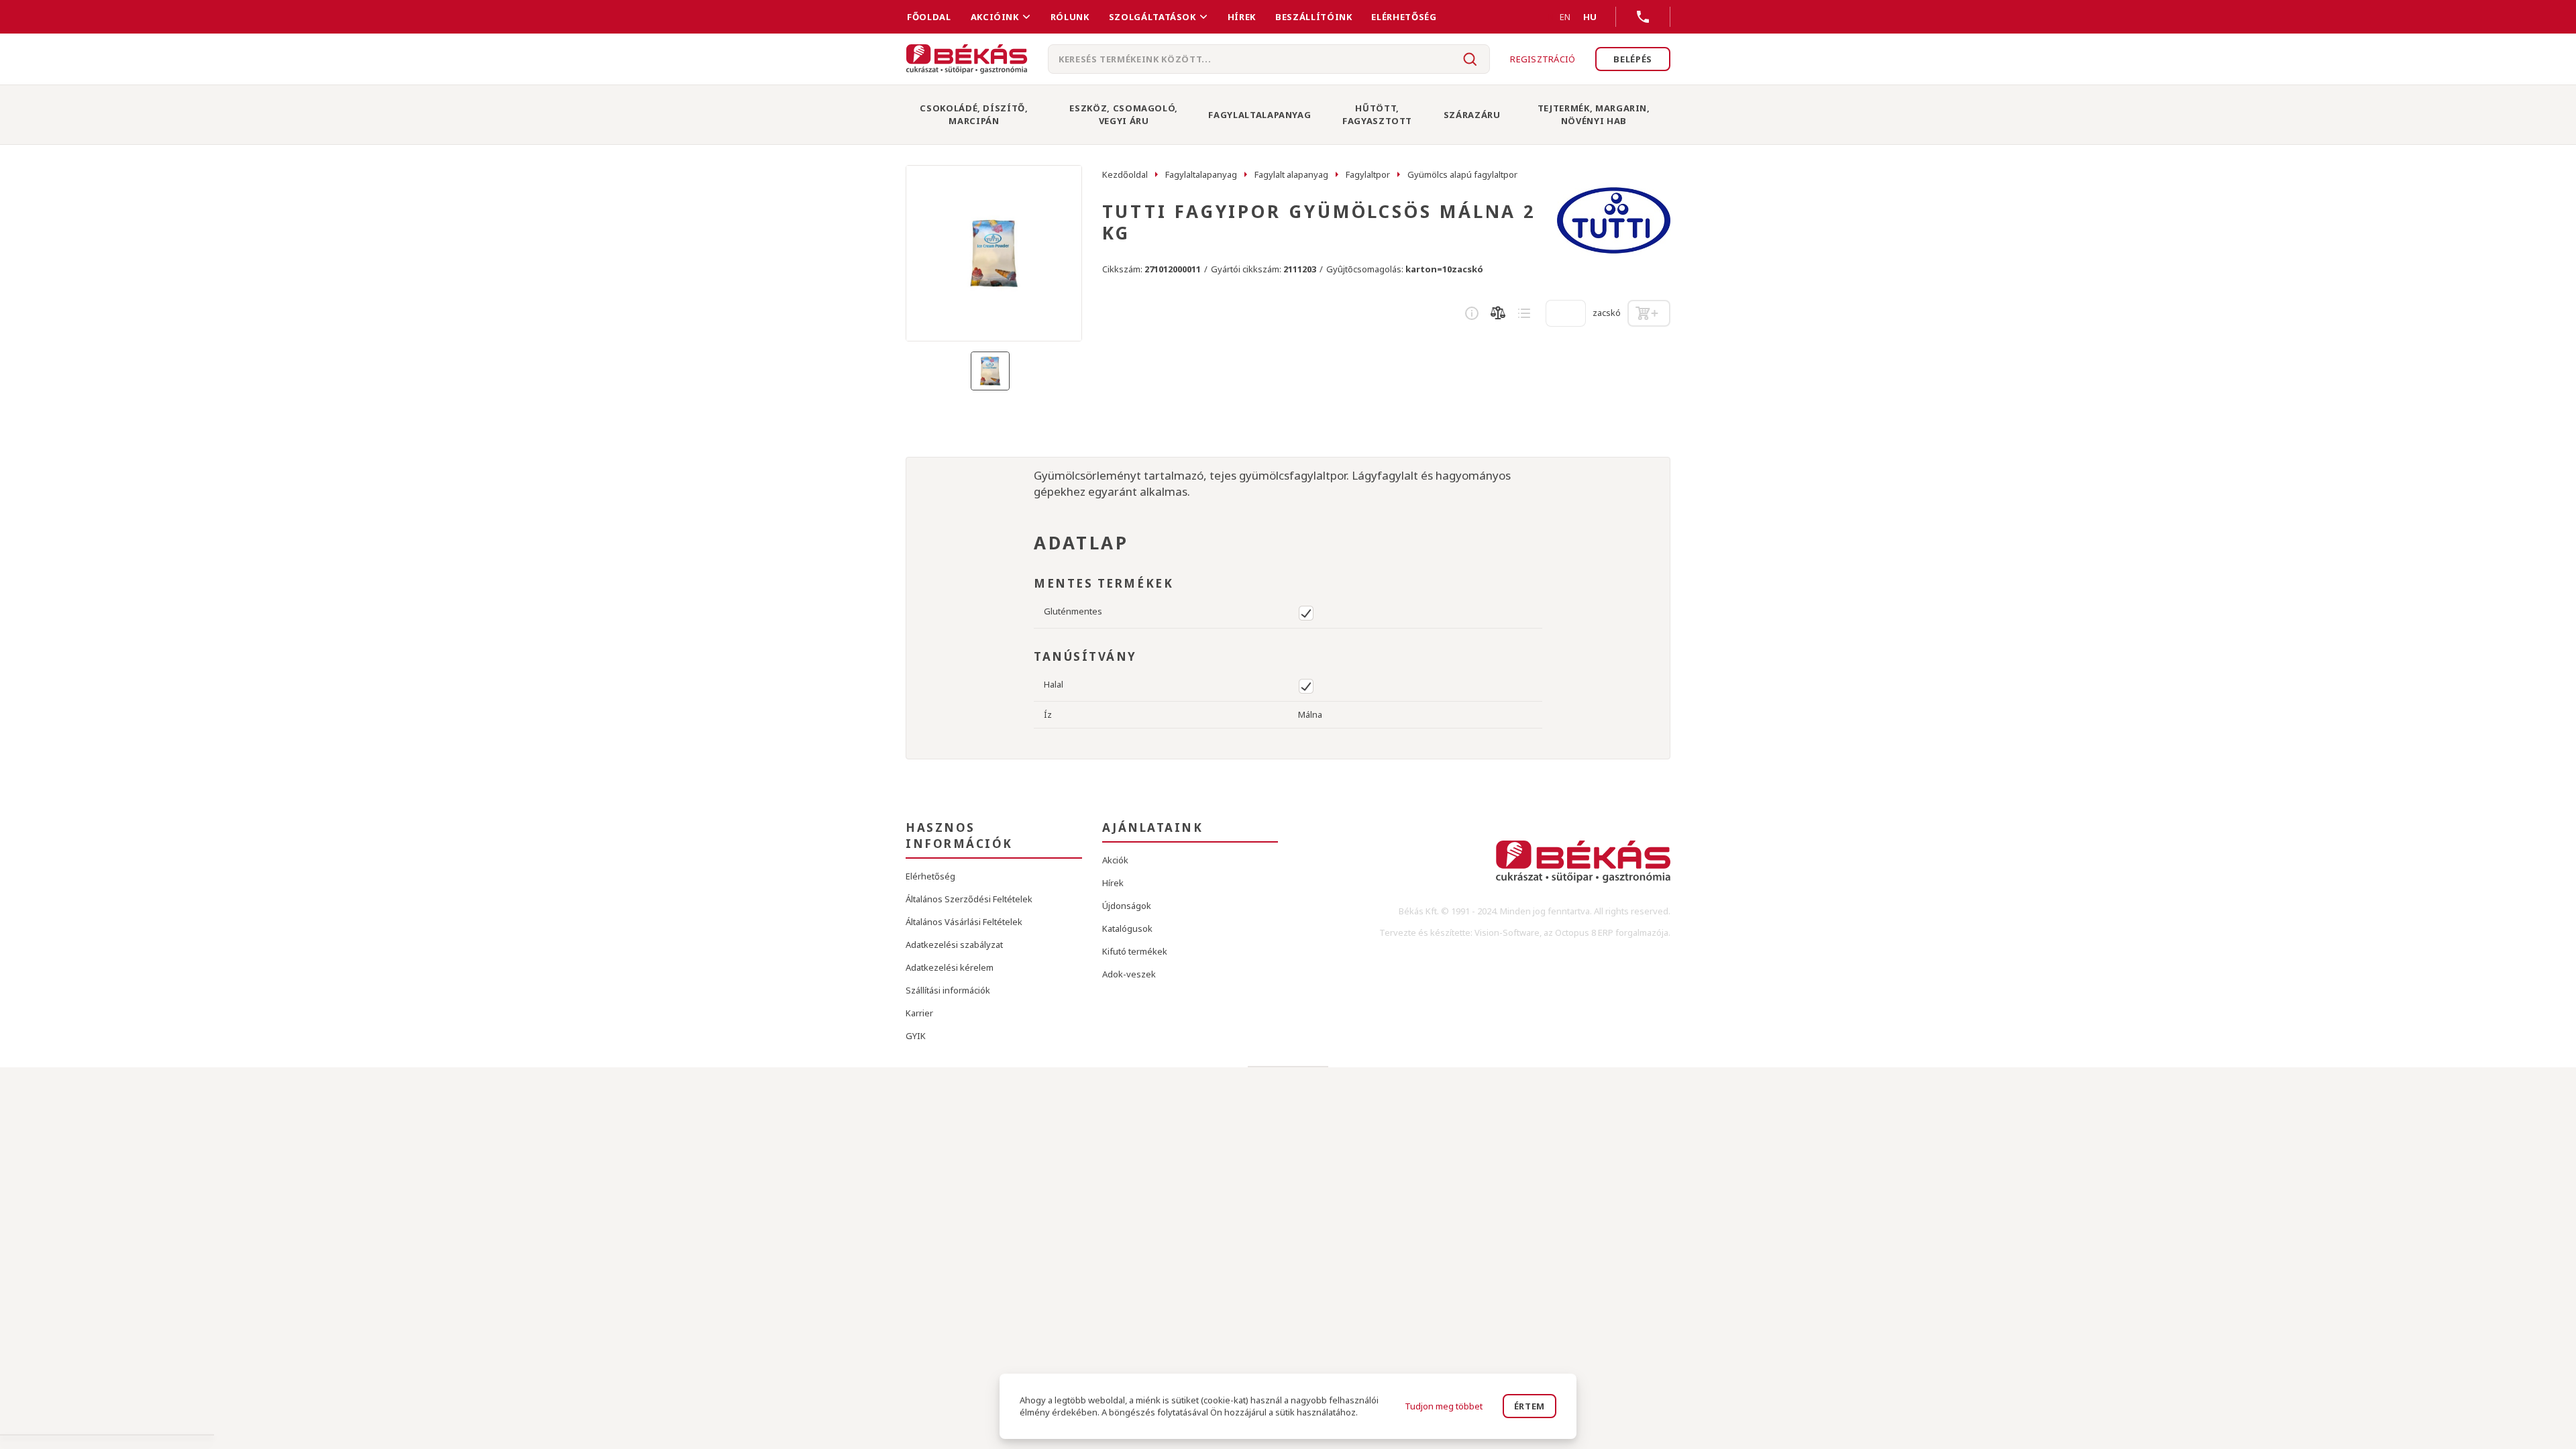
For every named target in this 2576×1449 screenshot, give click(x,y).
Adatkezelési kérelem (950, 967)
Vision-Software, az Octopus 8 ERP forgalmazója (1571, 932)
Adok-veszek (1129, 974)
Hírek (1242, 17)
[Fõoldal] (967, 59)
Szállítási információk (948, 990)
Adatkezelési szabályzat (954, 945)
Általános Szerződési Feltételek (969, 899)
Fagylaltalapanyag (1259, 115)
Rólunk (1070, 17)
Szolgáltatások (1152, 17)
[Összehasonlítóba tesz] (1498, 313)
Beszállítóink (1313, 17)
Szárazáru (1472, 115)
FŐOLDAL (929, 17)
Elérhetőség (1404, 17)
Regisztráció (1543, 59)
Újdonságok (1127, 906)
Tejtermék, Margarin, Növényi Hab (1594, 114)
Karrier (919, 1013)
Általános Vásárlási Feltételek (964, 922)
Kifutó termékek (1135, 951)
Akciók (1115, 860)
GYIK (916, 1036)
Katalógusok (1127, 928)
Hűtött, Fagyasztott (1377, 114)
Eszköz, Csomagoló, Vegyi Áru (1124, 114)
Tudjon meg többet (1444, 1406)
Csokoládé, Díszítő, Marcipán (974, 114)
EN (1565, 17)
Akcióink (995, 17)
